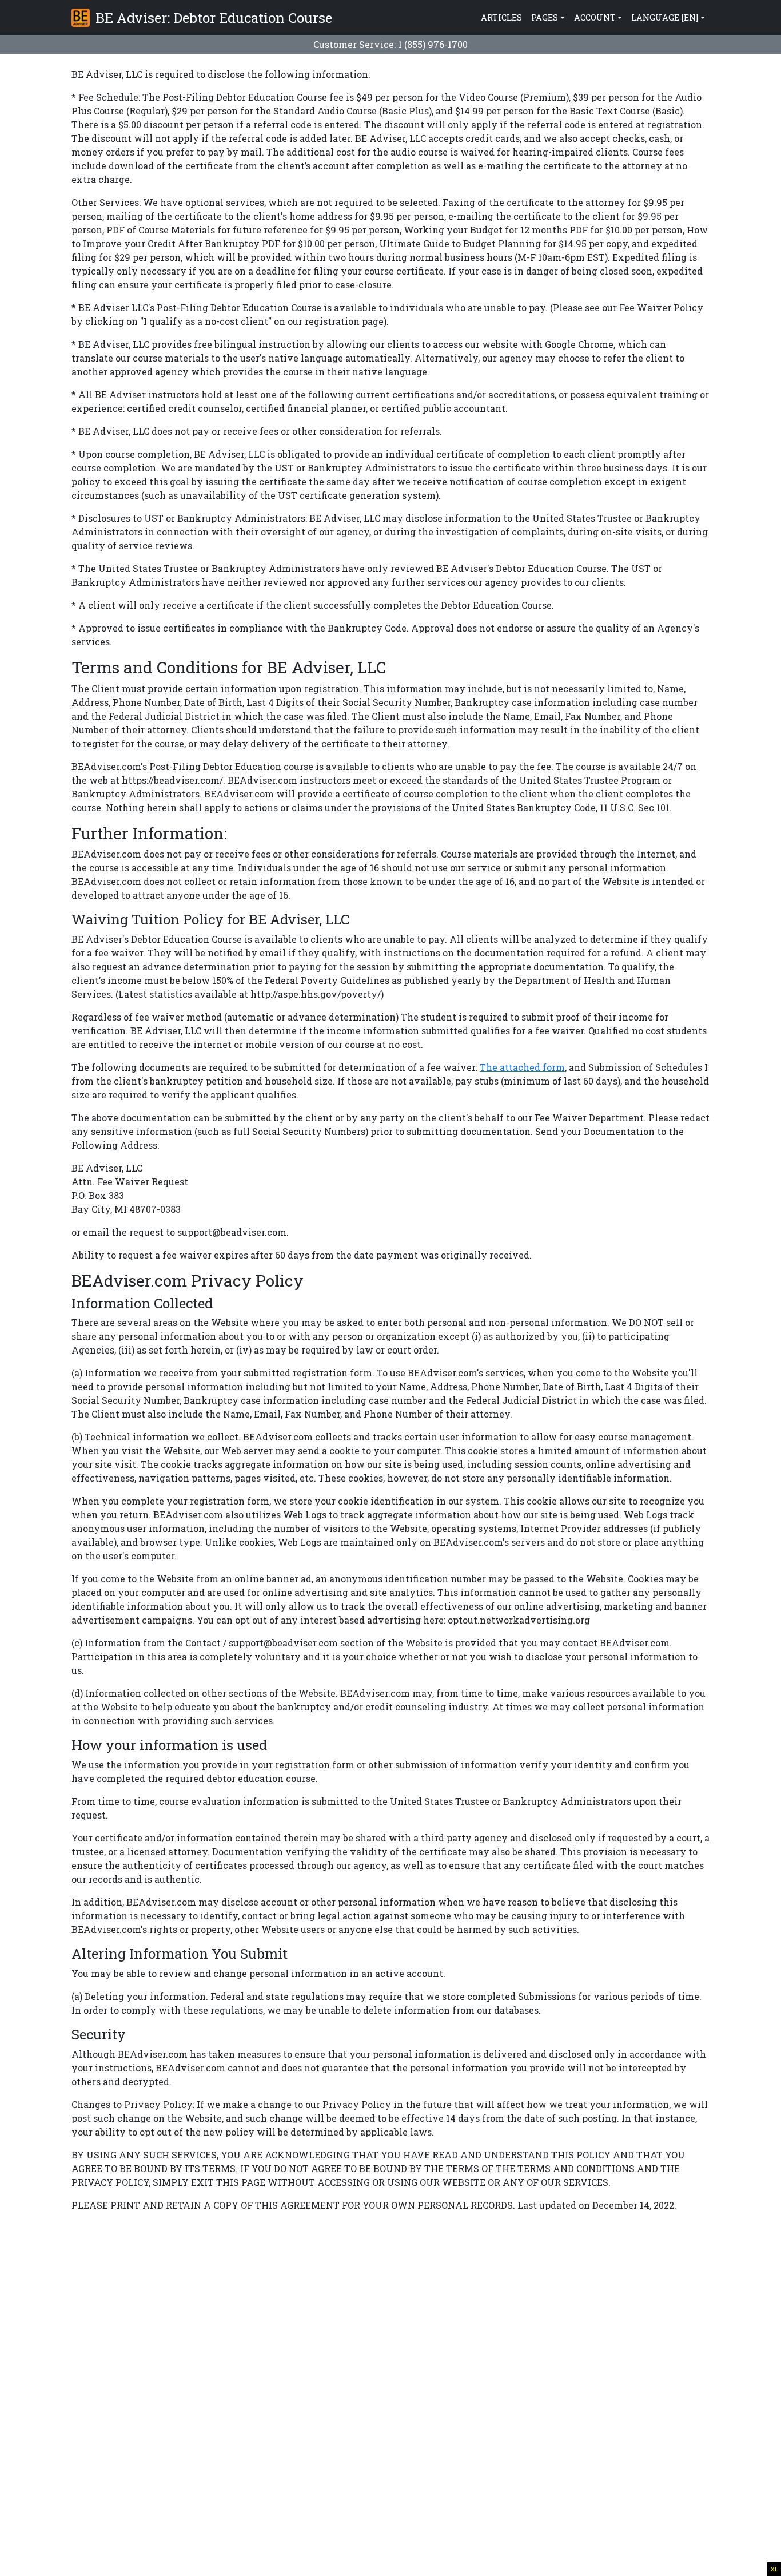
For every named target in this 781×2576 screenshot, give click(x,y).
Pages (545, 17)
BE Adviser (212, 18)
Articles (501, 17)
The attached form (522, 1067)
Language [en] (665, 17)
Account (595, 17)
